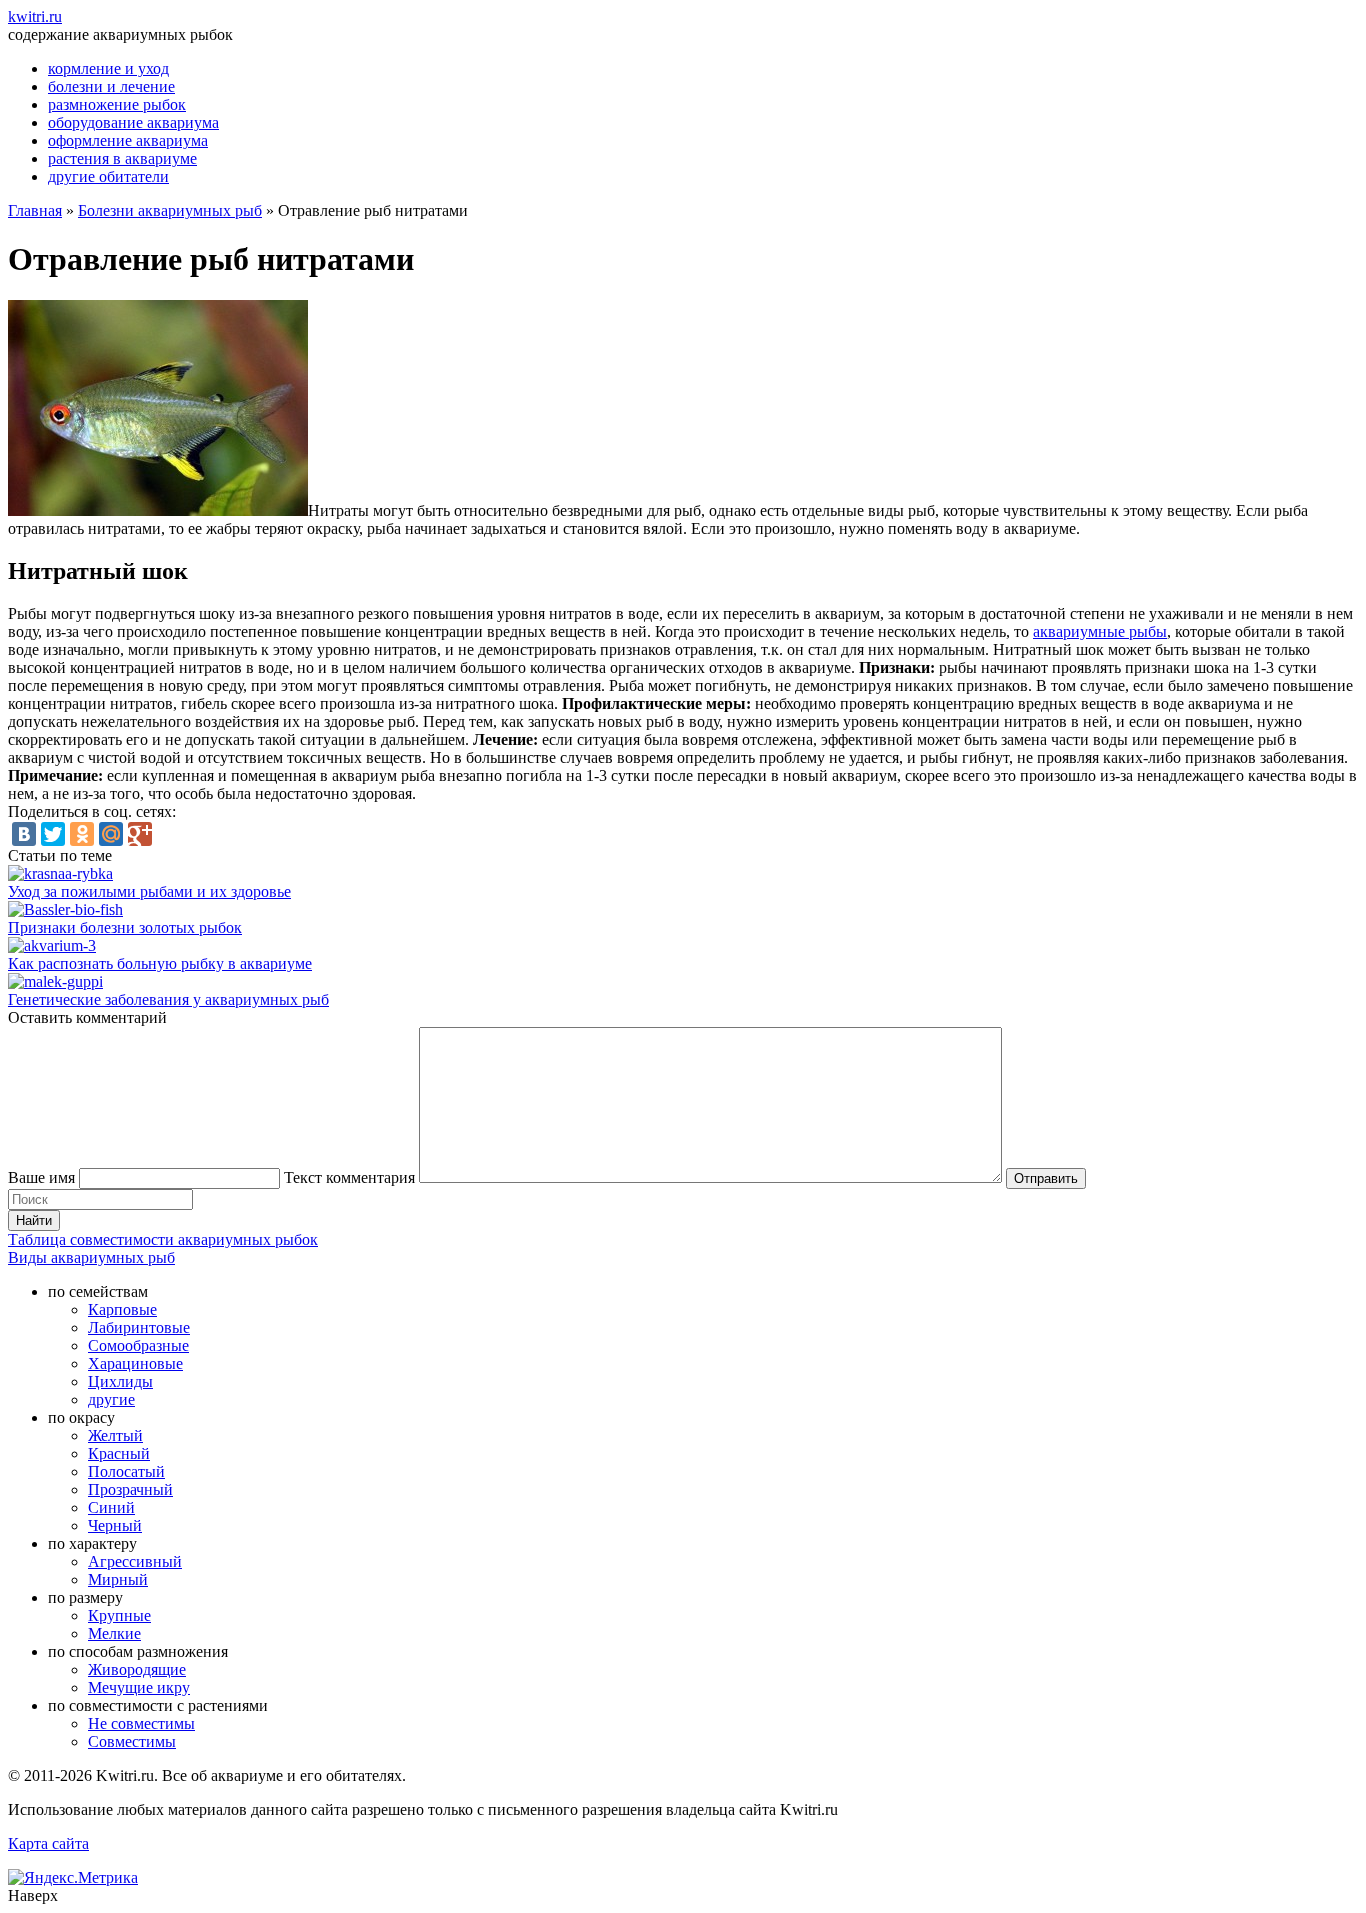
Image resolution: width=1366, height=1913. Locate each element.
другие (111, 1399)
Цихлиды (120, 1381)
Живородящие (137, 1669)
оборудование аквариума (133, 122)
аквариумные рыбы (1100, 631)
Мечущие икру (139, 1687)
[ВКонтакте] (24, 834)
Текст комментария (349, 1177)
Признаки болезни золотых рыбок (125, 927)
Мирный (118, 1579)
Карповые (122, 1309)
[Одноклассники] (82, 834)
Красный (119, 1453)
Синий (111, 1507)
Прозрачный (130, 1489)
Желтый (115, 1435)
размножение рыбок (117, 104)
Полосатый (126, 1471)
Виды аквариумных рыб (91, 1257)
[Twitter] (53, 834)
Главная (35, 210)
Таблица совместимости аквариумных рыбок (163, 1239)
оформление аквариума (128, 140)
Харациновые (135, 1363)
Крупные (119, 1615)
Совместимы (132, 1741)
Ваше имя (41, 1177)
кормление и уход (108, 68)
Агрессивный (135, 1561)
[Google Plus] (140, 834)
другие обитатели (108, 176)
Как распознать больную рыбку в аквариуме (160, 963)
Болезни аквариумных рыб (170, 210)
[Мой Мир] (111, 834)
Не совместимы (141, 1723)
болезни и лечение (111, 86)
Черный (115, 1525)
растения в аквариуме (122, 158)
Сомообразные (138, 1345)
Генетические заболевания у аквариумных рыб (168, 999)
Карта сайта (48, 1843)
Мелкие (114, 1633)
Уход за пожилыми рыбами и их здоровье (149, 891)
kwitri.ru (35, 16)
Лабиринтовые (139, 1327)
